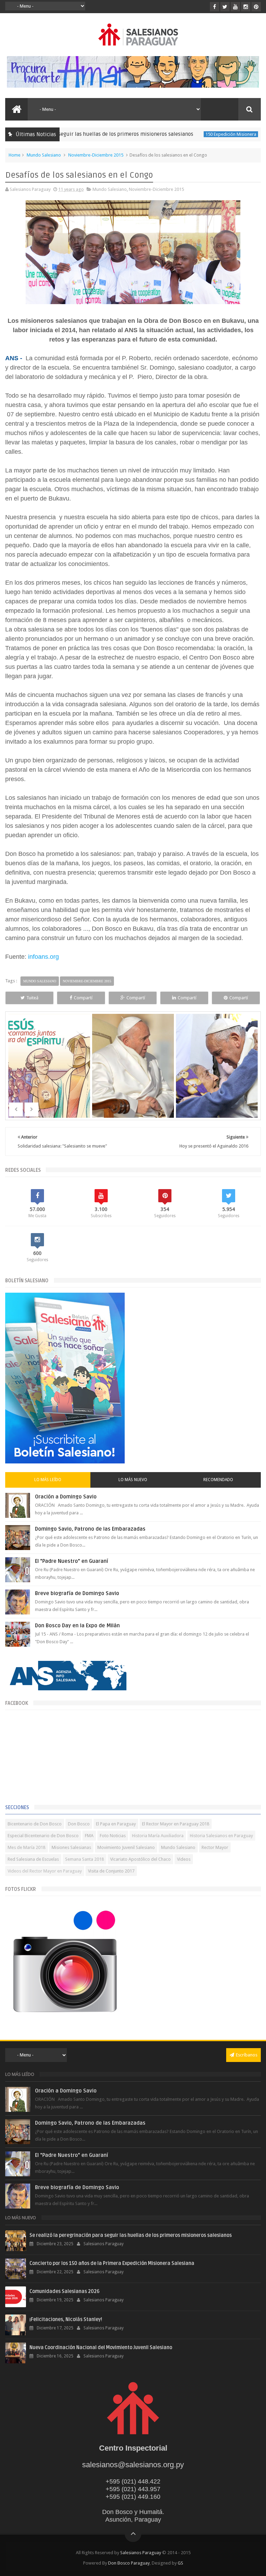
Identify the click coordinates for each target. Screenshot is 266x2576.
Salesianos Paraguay (141, 2553)
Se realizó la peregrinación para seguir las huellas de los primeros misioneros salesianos (131, 2235)
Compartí (83, 998)
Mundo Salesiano (44, 155)
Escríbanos (247, 2055)
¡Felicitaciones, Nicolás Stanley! (66, 2320)
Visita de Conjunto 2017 (111, 1871)
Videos (184, 1859)
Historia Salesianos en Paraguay (221, 1836)
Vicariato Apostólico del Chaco (140, 1859)
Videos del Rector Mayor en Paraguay (45, 1871)
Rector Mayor (215, 1847)
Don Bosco (79, 1824)
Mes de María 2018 (26, 1847)
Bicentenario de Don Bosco (35, 1824)
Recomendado (218, 1480)
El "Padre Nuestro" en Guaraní (72, 1561)
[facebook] (215, 7)
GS (180, 2563)
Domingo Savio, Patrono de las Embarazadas (90, 1529)
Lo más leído (48, 1480)
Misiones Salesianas (71, 1847)
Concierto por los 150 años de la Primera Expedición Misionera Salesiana (112, 2263)
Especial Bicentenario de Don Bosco (43, 1836)
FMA (89, 1836)
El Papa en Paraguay (116, 1824)
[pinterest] (256, 7)
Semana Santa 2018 (85, 1859)
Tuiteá (32, 998)
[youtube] (235, 7)
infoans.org (43, 957)
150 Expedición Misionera (193, 134)
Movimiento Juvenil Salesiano (126, 1847)
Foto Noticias (113, 1836)
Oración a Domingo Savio (66, 1497)
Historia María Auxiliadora (158, 1836)
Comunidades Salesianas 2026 (64, 2291)
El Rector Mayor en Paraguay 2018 (176, 1824)
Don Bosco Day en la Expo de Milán (77, 1626)
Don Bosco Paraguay (129, 2563)
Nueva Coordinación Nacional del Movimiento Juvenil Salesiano (101, 2348)
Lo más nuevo (133, 1480)
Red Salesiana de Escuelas (33, 1859)
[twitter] (225, 7)
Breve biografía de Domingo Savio (77, 1593)
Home (15, 155)
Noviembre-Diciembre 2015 (96, 155)
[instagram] (246, 7)
